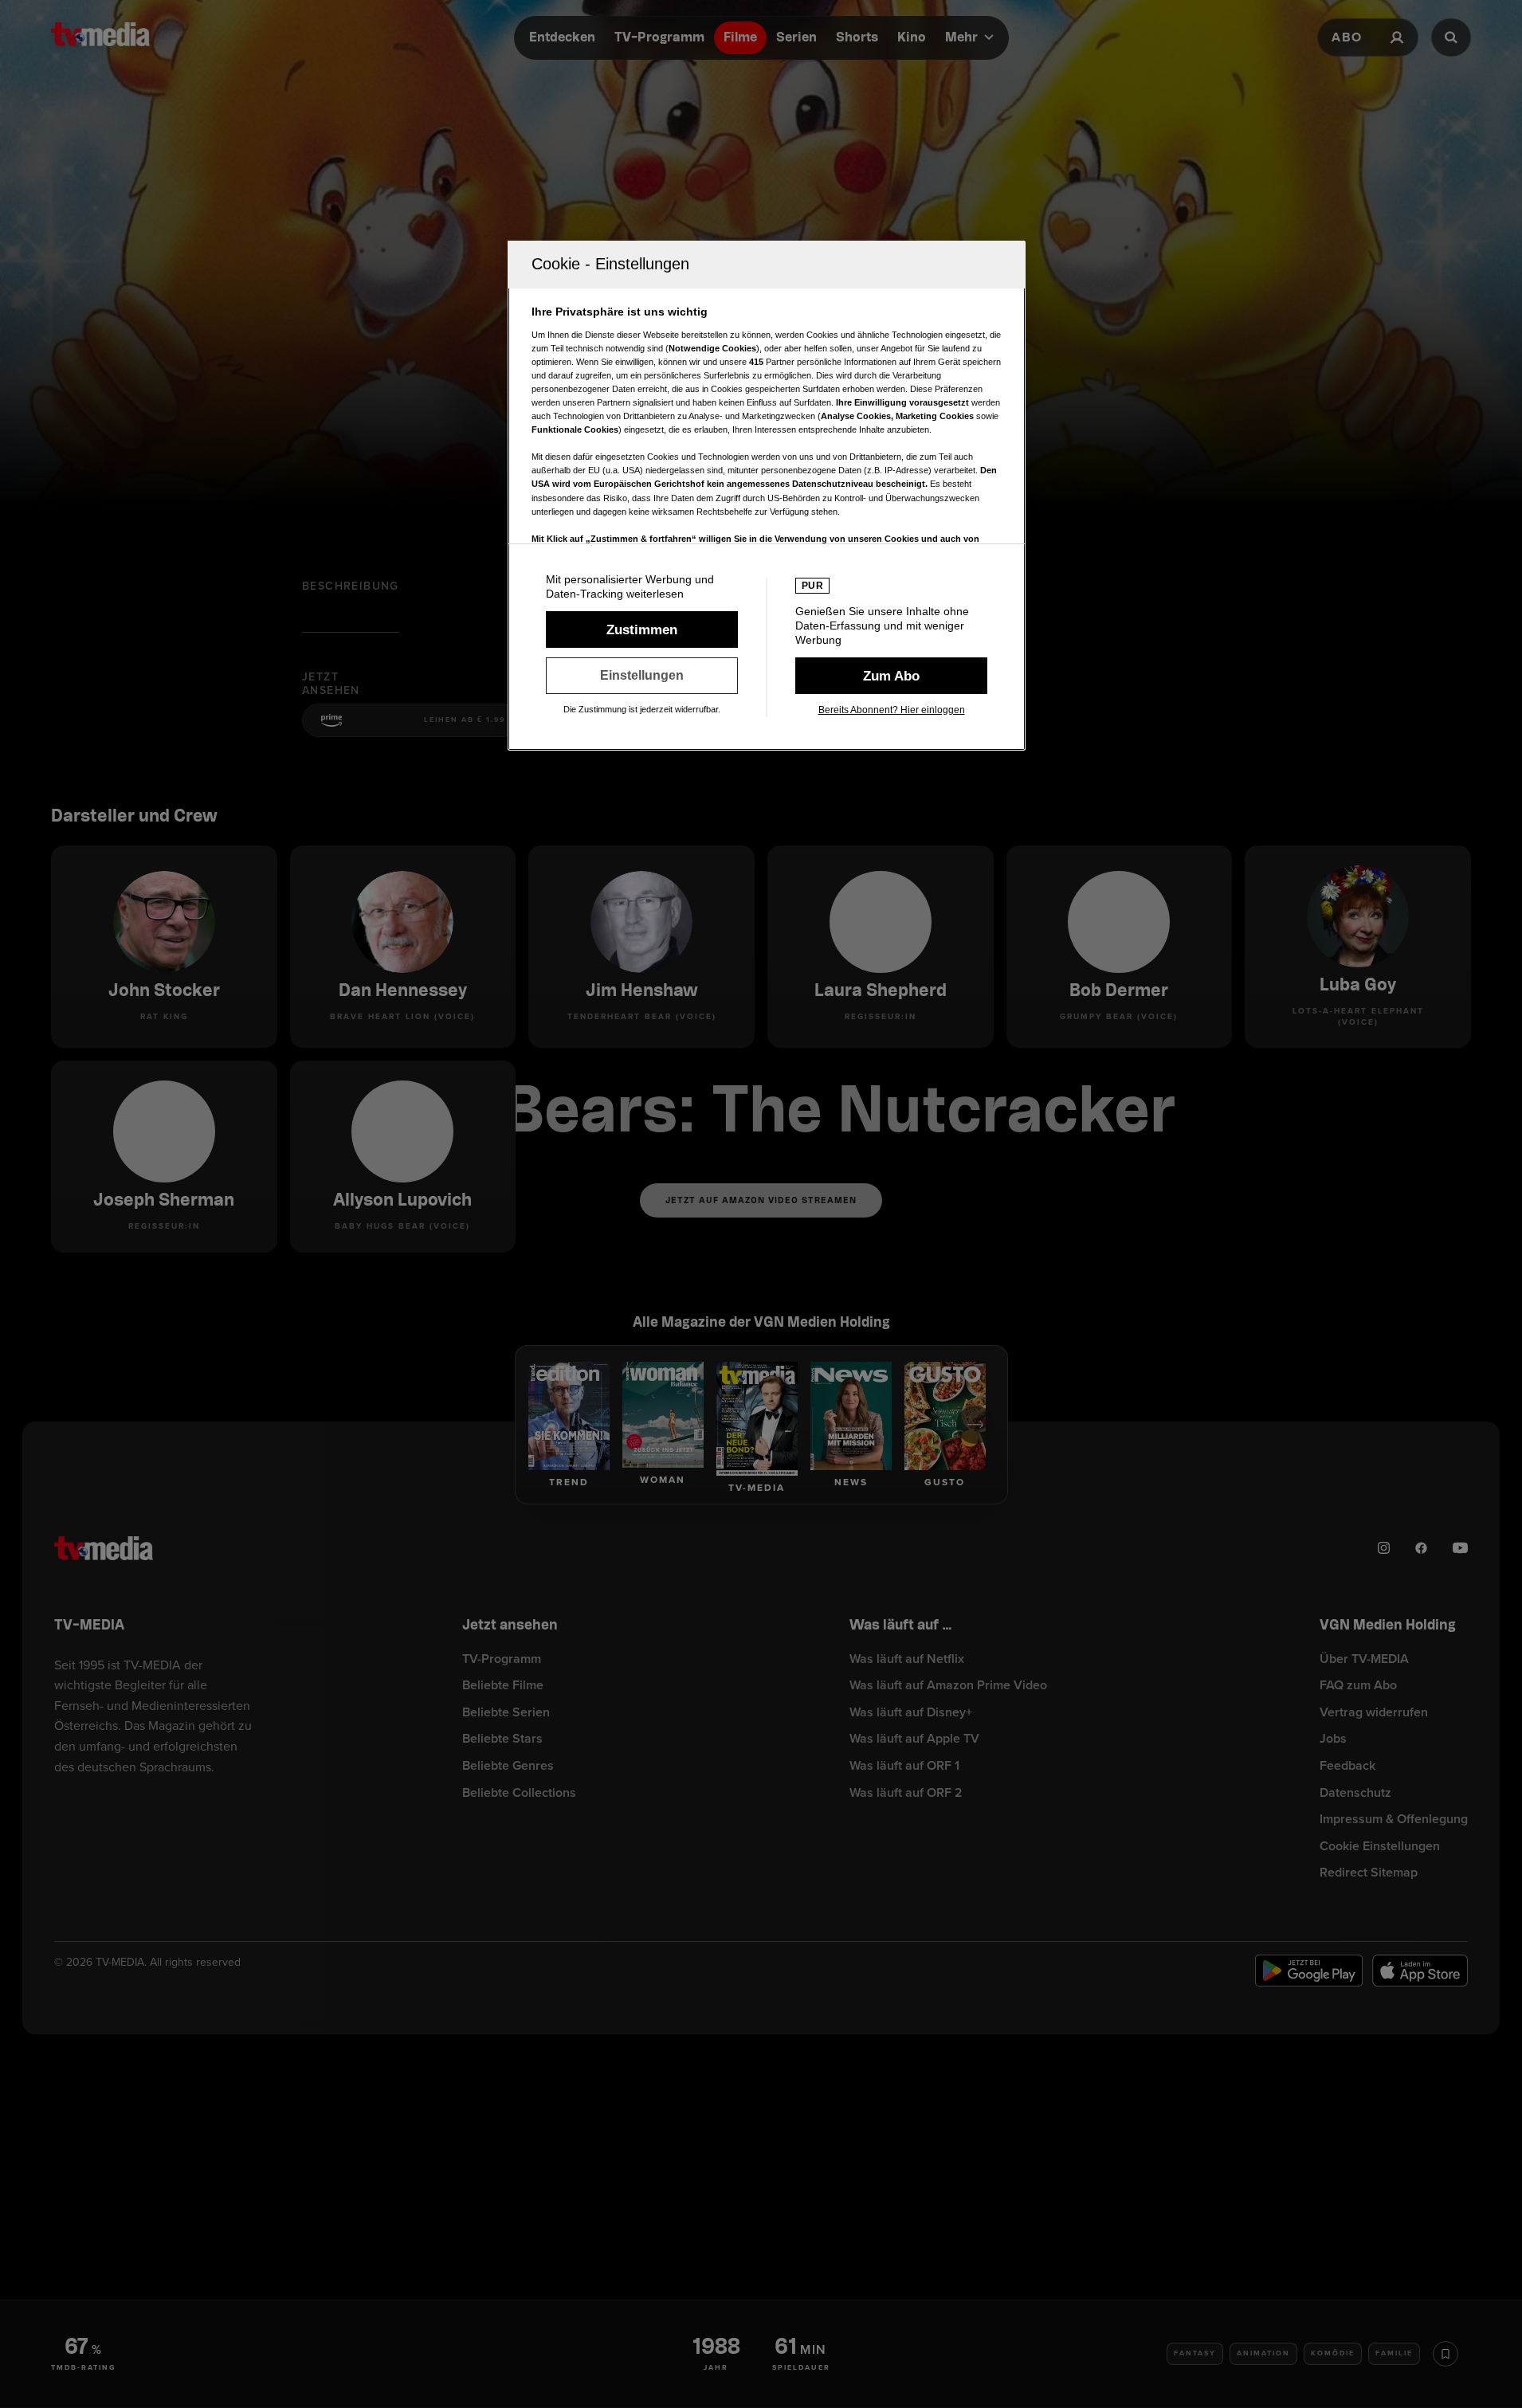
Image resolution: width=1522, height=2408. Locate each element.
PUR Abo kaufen (891, 676)
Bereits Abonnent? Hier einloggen (892, 710)
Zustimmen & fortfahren (642, 629)
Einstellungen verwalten (642, 676)
